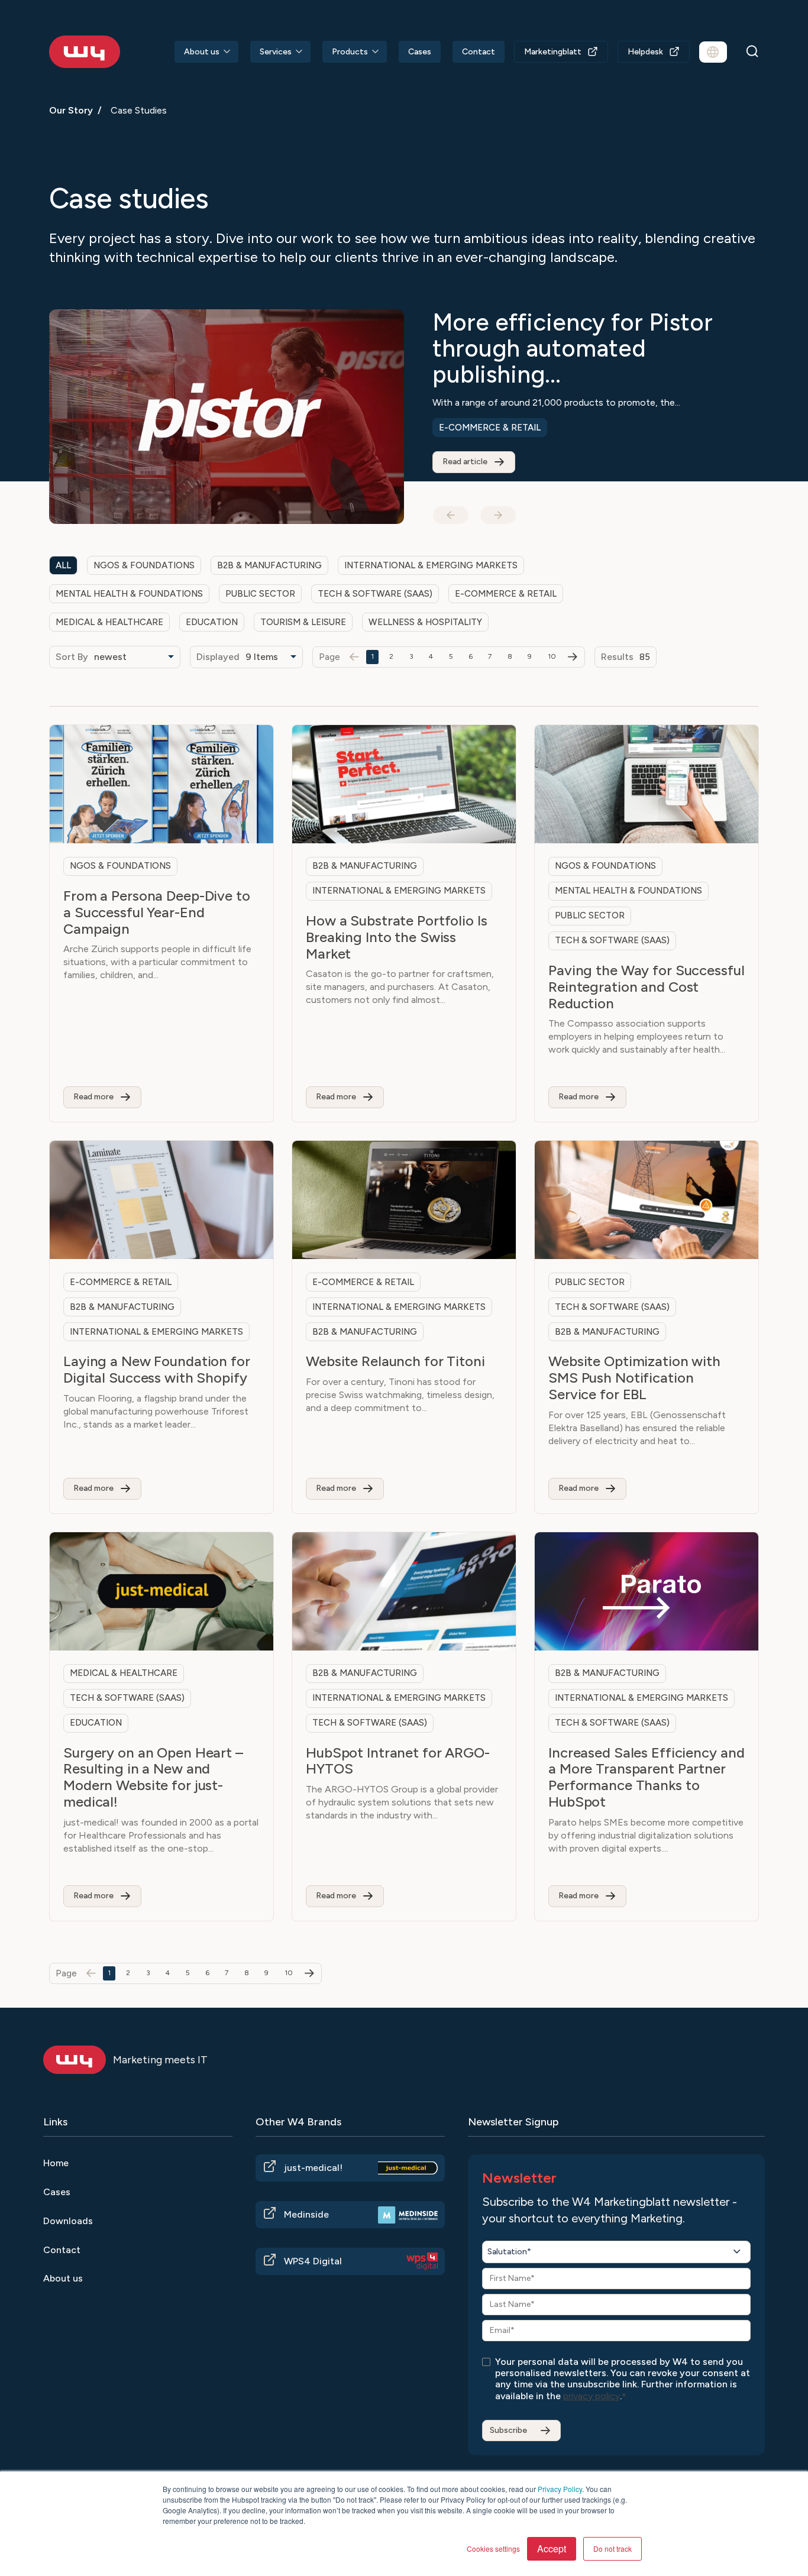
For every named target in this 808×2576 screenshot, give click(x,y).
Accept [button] (552, 2549)
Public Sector (260, 594)
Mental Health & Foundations (129, 594)
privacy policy (592, 2396)
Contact (479, 52)
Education (465, 402)
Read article (465, 436)
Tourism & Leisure (303, 622)
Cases (420, 52)
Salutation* (509, 2252)
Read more (93, 1097)
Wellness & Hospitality (425, 622)
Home (56, 2163)
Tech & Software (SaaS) (375, 594)
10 (552, 656)
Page (329, 657)
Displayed (218, 657)
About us (202, 52)
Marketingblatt (553, 52)
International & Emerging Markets (600, 402)
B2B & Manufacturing (269, 565)
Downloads (68, 2221)
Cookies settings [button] (493, 2549)
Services (276, 52)
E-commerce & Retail (506, 594)
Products (350, 52)
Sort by (72, 657)
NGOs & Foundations (144, 565)
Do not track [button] (613, 2549)
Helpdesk (645, 52)
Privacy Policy (560, 2489)
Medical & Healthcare (109, 622)
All (63, 565)
